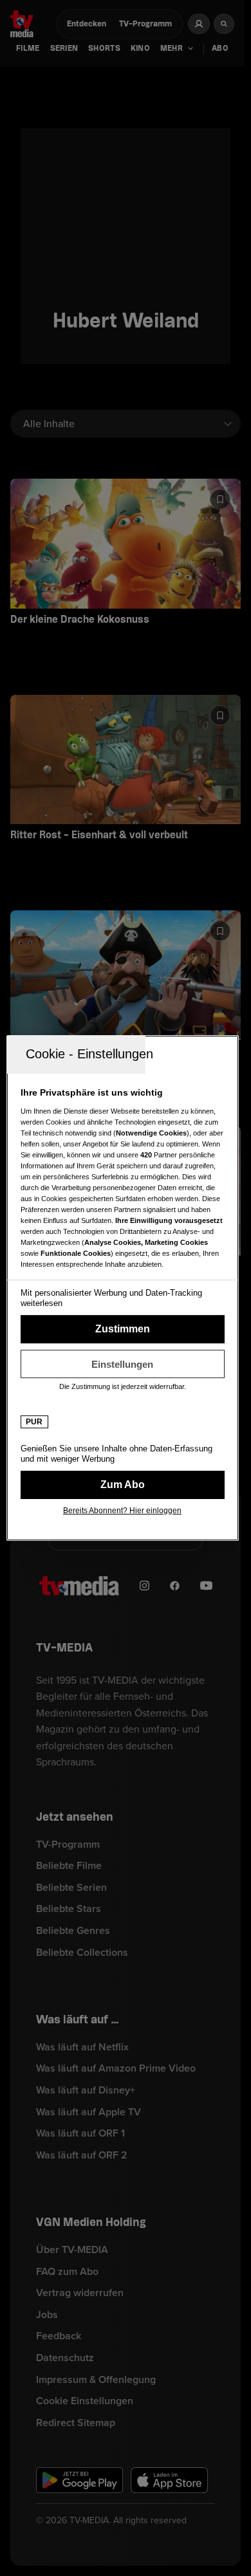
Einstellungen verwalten (123, 1364)
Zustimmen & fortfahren (123, 1329)
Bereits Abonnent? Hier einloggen (122, 1511)
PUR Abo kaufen (123, 1485)
